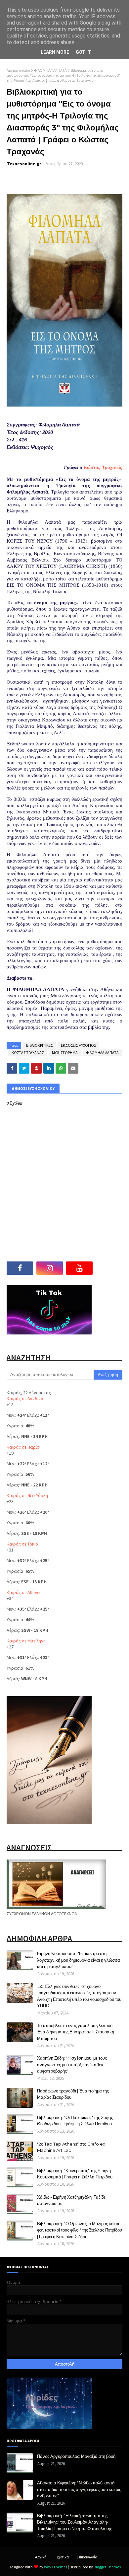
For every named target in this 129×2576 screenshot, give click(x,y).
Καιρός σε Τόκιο (22, 1544)
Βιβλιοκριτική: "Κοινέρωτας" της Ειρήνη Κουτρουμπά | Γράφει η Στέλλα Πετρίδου (75, 2174)
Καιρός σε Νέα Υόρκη (27, 1495)
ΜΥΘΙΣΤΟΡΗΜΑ (65, 1053)
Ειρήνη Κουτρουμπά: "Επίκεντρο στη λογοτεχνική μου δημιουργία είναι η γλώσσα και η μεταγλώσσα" (79, 1960)
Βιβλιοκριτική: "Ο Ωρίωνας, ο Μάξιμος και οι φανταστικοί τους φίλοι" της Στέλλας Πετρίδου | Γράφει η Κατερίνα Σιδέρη (80, 2230)
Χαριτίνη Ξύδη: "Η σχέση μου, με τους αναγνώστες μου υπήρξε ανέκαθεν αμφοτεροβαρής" (72, 2064)
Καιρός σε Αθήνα (23, 1592)
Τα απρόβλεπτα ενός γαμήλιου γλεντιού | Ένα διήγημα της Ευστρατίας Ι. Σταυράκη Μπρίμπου (76, 2032)
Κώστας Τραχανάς (103, 467)
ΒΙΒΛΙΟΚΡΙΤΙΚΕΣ (39, 1045)
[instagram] (50, 1268)
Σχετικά (63, 2557)
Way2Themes (56, 2567)
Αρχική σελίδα (18, 70)
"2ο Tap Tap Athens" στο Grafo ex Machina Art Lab (71, 2147)
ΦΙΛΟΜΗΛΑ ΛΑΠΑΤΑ (50, 70)
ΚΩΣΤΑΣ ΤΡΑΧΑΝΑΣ (28, 1053)
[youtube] (79, 1268)
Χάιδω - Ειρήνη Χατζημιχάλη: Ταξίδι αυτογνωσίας (71, 2200)
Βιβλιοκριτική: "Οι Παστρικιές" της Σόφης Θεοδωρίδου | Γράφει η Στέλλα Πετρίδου (75, 2121)
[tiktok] (109, 1268)
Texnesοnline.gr (24, 164)
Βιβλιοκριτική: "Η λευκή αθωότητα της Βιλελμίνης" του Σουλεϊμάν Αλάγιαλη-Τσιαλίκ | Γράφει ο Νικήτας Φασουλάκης (75, 2522)
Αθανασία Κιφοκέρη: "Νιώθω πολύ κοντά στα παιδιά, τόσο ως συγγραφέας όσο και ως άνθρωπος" (79, 2489)
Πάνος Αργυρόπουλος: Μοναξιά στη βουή (76, 2456)
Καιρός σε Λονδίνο (25, 1399)
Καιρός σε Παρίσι (23, 1447)
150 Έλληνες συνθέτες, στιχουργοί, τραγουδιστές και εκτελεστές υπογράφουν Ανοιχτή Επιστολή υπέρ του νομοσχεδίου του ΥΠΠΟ (79, 1996)
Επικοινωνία (87, 2557)
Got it (83, 52)
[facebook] (20, 1268)
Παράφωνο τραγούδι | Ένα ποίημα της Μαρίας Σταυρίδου (73, 2094)
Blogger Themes (107, 2567)
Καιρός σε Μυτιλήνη (26, 1641)
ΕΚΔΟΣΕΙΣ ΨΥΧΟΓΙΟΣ (78, 1045)
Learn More (55, 52)
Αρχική (41, 2557)
